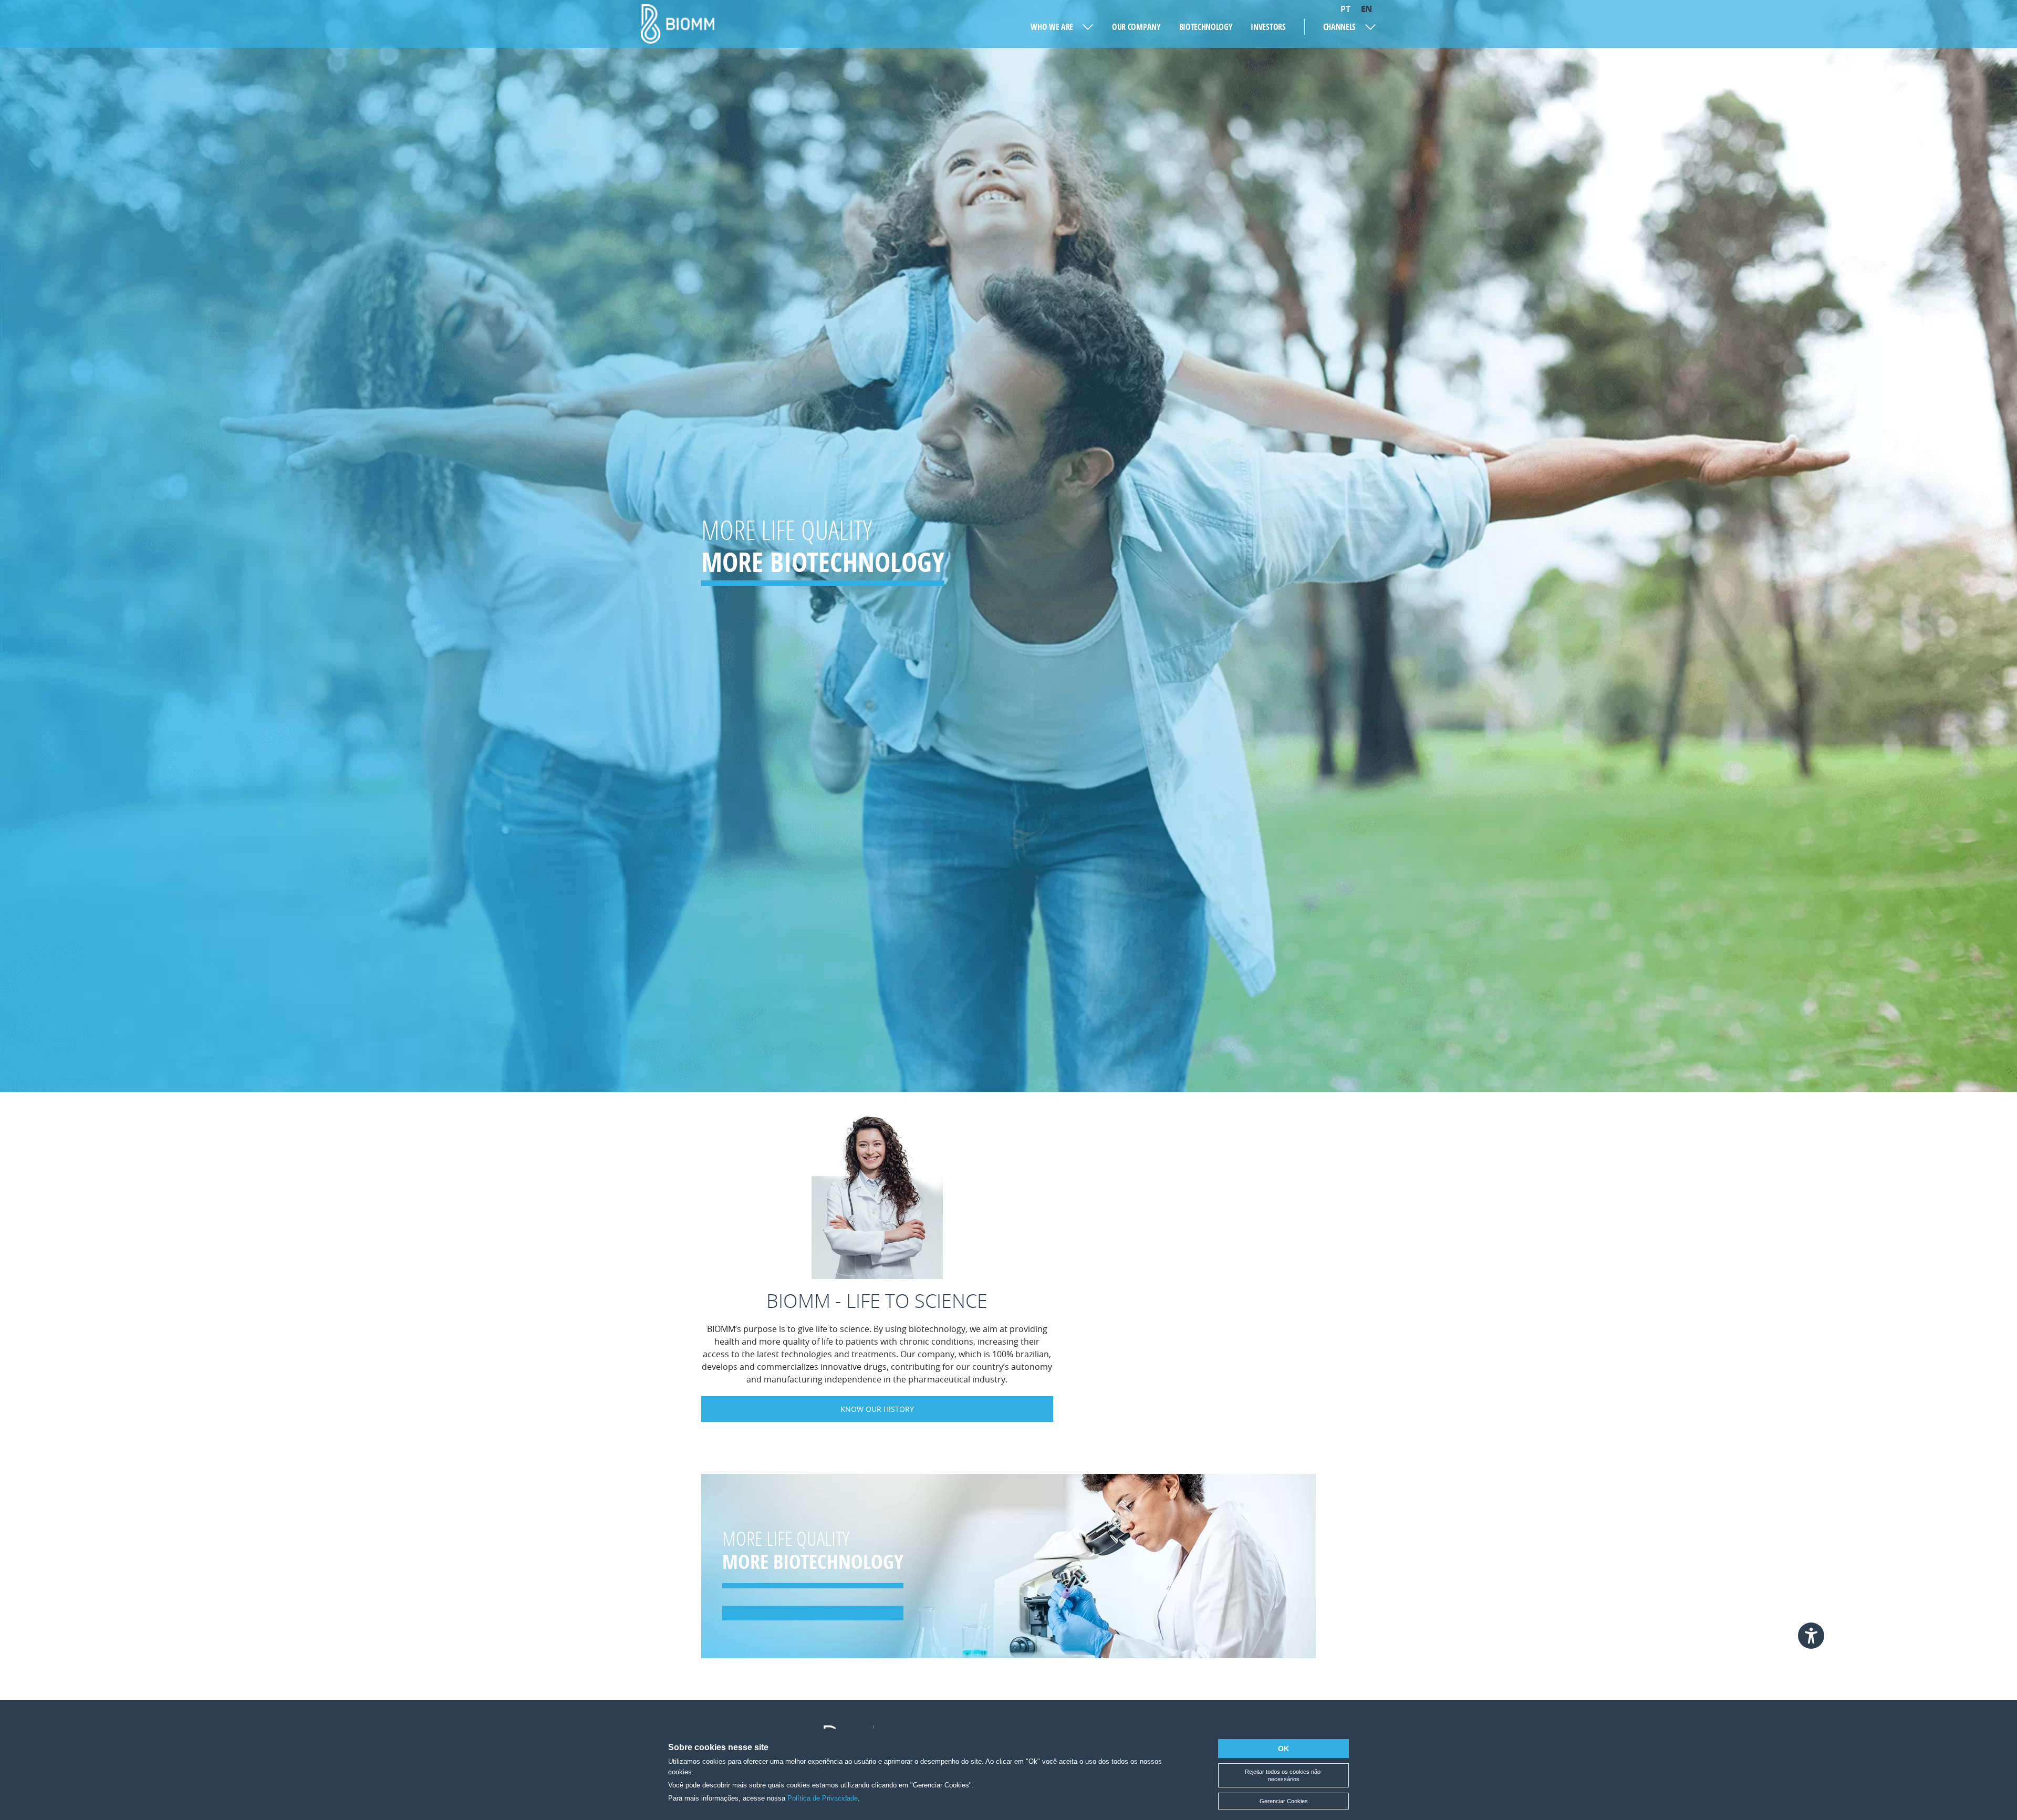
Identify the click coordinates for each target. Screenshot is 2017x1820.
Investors (1268, 27)
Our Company (1136, 27)
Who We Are (1052, 27)
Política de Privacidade (823, 1798)
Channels (1339, 27)
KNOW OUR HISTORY (877, 1409)
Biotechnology (1206, 27)
